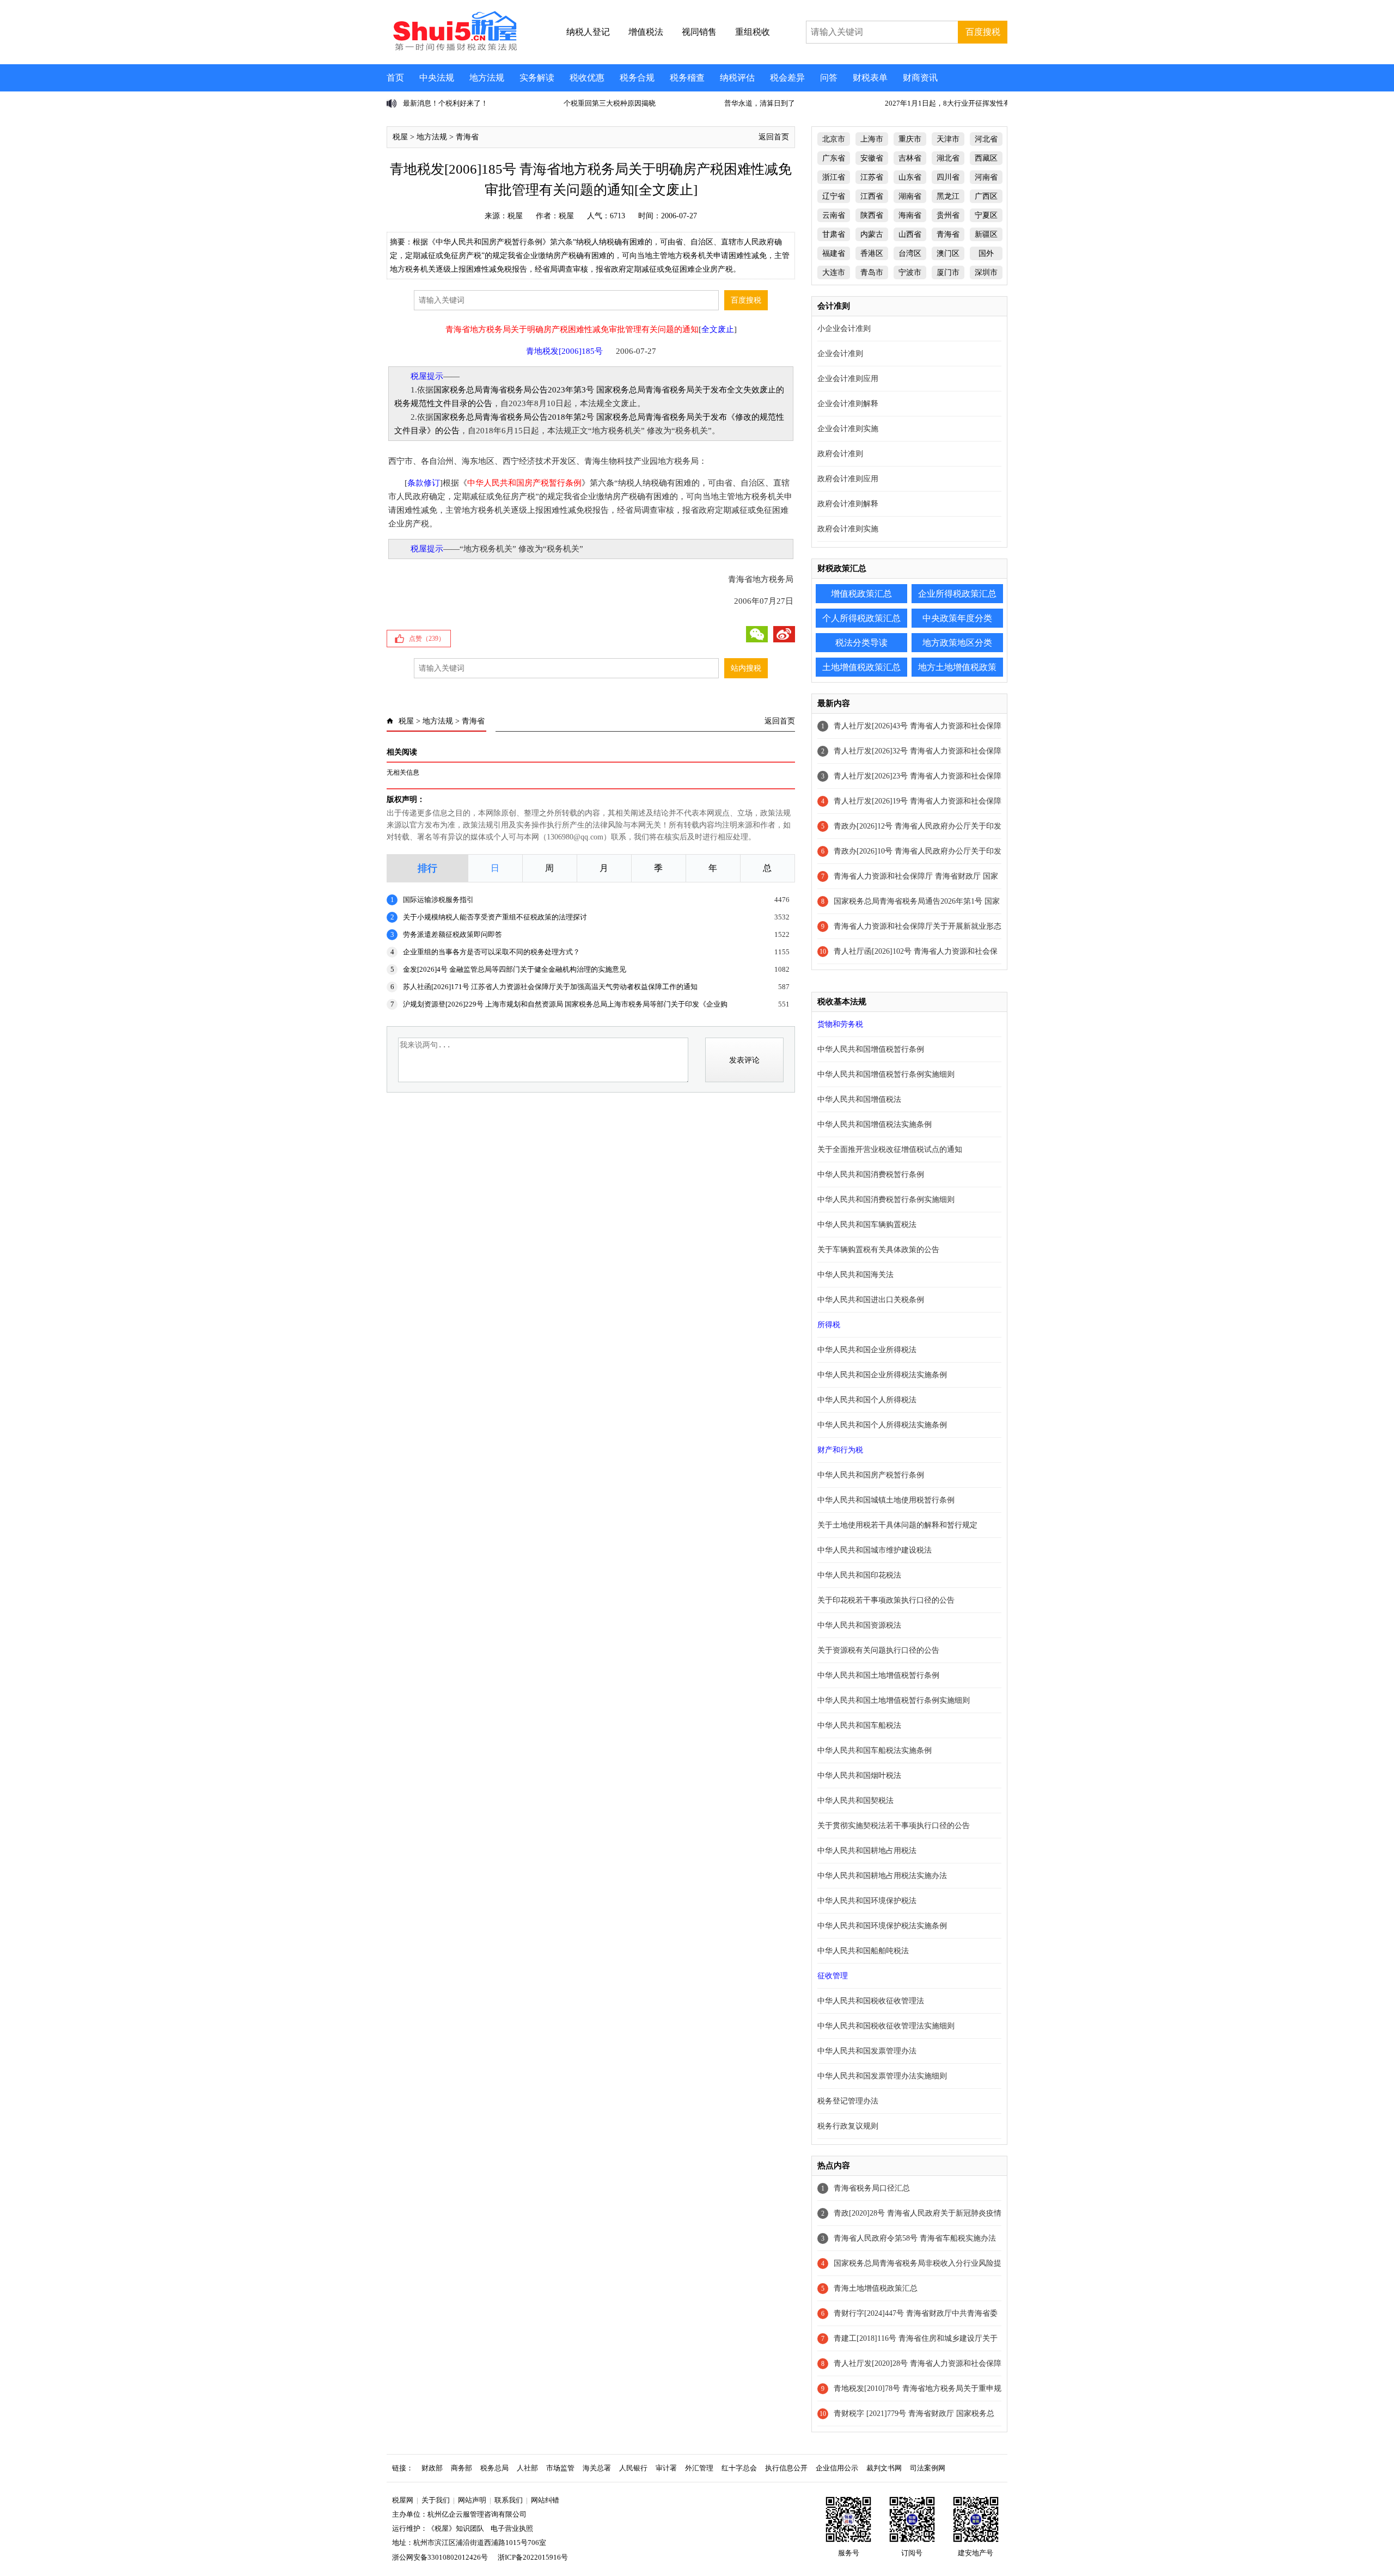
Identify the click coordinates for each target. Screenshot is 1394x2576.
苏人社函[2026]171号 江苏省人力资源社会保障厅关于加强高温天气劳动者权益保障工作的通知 (550, 987)
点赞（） (427, 639)
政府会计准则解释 (848, 504)
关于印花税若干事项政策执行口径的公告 (886, 1600)
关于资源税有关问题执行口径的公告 (878, 1650)
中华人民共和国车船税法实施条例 (875, 1750)
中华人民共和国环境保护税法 (867, 1901)
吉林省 (910, 158)
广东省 (834, 158)
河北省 (986, 139)
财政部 (432, 2468)
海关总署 (597, 2468)
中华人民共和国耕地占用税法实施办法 (882, 1876)
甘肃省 (834, 234)
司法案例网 (928, 2468)
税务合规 (637, 78)
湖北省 (948, 158)
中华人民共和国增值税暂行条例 (871, 1049)
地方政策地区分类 (957, 643)
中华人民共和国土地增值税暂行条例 (878, 1675)
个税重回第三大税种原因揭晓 (449, 103)
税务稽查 (687, 78)
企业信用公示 (837, 2468)
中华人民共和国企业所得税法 (867, 1350)
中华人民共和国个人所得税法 (867, 1400)
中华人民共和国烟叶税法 (859, 1775)
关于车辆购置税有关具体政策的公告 (878, 1250)
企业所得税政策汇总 (957, 594)
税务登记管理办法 (848, 2101)
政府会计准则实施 (848, 529)
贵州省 (948, 215)
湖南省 (910, 196)
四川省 (948, 177)
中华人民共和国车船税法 (859, 1725)
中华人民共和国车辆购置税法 (867, 1225)
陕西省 (872, 215)
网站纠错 (545, 2500)
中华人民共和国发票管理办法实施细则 (882, 2076)
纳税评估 (737, 78)
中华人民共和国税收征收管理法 (871, 2001)
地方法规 (487, 78)
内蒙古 (872, 234)
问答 (829, 78)
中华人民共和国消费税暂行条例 (871, 1174)
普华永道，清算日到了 (599, 103)
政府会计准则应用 (848, 479)
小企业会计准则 (844, 329)
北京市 (834, 139)
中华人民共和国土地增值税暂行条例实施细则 (894, 1700)
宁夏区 (986, 215)
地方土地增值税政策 (957, 667)
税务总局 (494, 2468)
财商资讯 (920, 78)
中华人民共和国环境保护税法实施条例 (882, 1926)
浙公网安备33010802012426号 (440, 2557)
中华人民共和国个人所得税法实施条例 (882, 1425)
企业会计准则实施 (848, 429)
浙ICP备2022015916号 (533, 2557)
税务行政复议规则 (848, 2126)
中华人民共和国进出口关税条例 (871, 1300)
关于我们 (436, 2500)
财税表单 (870, 78)
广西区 (986, 196)
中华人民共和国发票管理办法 (867, 2051)
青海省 (467, 137)
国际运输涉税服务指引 (438, 900)
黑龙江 (948, 196)
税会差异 (787, 78)
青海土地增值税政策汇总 (876, 2288)
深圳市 (986, 272)
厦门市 (948, 272)
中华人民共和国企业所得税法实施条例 (882, 1375)
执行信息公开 (786, 2468)
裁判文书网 (884, 2468)
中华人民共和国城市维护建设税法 (875, 1550)
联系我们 (509, 2500)
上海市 (872, 139)
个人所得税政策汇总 (861, 618)
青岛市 (872, 272)
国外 (986, 253)
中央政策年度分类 (957, 618)
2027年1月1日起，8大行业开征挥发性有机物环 (798, 103)
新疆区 (986, 234)
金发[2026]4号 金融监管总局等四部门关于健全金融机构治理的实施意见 (515, 969)
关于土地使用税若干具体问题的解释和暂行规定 (897, 1525)
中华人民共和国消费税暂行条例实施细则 (886, 1200)
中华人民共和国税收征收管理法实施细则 (886, 2026)
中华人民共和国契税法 (855, 1801)
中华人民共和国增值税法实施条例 (875, 1124)
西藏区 (986, 158)
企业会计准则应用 (848, 379)
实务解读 (537, 78)
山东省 (910, 177)
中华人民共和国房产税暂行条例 (871, 1475)
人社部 (527, 2468)
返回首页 (774, 137)
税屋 (400, 137)
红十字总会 (739, 2468)
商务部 (461, 2468)
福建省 (834, 253)
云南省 (834, 215)
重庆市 (910, 139)
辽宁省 (834, 196)
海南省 (910, 215)
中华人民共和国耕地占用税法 (867, 1851)
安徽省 (872, 158)
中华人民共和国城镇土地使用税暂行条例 (886, 1500)
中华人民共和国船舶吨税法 (863, 1951)
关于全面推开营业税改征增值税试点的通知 (890, 1149)
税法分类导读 (861, 643)
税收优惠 (587, 78)
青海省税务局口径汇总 (872, 2188)
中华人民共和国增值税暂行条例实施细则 (886, 1074)
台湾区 (910, 253)
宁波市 (910, 272)
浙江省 (834, 177)
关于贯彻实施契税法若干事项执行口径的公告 (894, 1826)
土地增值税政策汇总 (861, 667)
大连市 (834, 272)
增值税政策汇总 (861, 594)
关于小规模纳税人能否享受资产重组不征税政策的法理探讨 (495, 917)
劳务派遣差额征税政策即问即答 (453, 934)
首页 (395, 78)
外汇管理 (699, 2468)
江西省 (872, 196)
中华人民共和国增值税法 (859, 1099)
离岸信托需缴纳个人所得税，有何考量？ (949, 103)
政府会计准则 (840, 454)
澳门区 (948, 253)
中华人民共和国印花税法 (859, 1575)
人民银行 (633, 2468)
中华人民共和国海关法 (855, 1275)
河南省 (986, 177)
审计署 (666, 2468)
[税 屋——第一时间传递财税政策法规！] (454, 49)
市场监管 (560, 2468)
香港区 (872, 253)
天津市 (948, 139)
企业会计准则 (840, 354)
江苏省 (872, 177)
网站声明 (472, 2500)
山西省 (910, 234)
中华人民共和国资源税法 (859, 1625)
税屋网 (403, 2500)
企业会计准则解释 (848, 404)
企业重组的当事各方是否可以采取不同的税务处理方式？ (491, 952)
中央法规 (437, 78)
